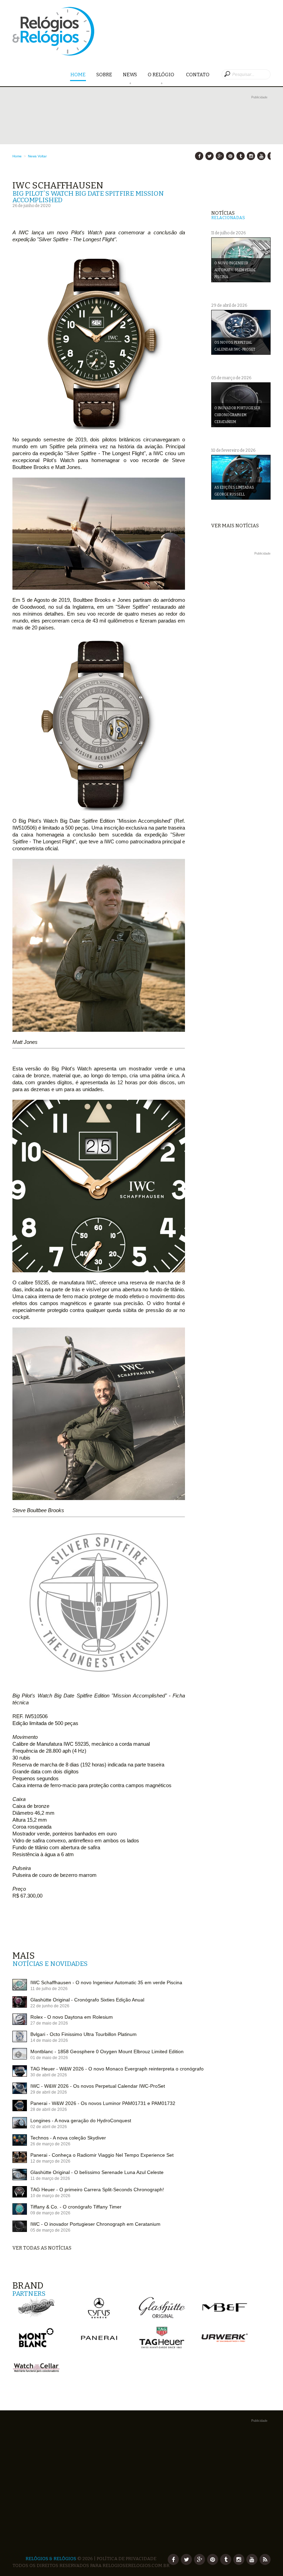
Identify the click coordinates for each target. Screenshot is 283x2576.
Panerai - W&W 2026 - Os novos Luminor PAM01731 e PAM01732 (103, 2103)
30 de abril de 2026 (49, 2075)
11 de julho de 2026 (49, 1989)
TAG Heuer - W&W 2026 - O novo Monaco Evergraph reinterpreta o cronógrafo (117, 2069)
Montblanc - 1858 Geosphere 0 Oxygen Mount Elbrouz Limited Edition (107, 2051)
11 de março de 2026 (50, 2178)
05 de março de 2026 (50, 2230)
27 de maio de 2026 (49, 2023)
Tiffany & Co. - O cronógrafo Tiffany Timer (76, 2207)
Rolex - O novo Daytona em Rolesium (72, 2017)
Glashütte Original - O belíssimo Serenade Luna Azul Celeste (97, 2172)
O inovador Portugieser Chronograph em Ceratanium (237, 415)
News (130, 75)
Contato (198, 75)
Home (78, 75)
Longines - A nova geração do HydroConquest (81, 2120)
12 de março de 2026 (50, 2161)
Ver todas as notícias (42, 2248)
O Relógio (162, 75)
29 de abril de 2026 (49, 2092)
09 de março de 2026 (50, 2213)
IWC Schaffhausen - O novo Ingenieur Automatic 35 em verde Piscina (106, 1982)
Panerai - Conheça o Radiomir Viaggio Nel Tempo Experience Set (102, 2155)
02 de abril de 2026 (49, 2127)
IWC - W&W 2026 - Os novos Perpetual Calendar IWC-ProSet (98, 2086)
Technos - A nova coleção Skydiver (68, 2138)
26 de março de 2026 (50, 2144)
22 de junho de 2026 (50, 2006)
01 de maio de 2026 (49, 2058)
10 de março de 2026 (50, 2196)
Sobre (104, 75)
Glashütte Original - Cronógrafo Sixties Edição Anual (87, 2000)
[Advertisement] (141, 149)
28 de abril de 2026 (49, 2109)
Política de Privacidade (126, 2559)
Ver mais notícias (235, 526)
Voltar (42, 156)
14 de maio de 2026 (49, 2040)
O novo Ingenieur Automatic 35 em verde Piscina (235, 270)
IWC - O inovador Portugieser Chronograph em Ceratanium (95, 2224)
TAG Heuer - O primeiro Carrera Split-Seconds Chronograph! (97, 2190)
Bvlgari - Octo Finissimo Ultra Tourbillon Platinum (84, 2034)
